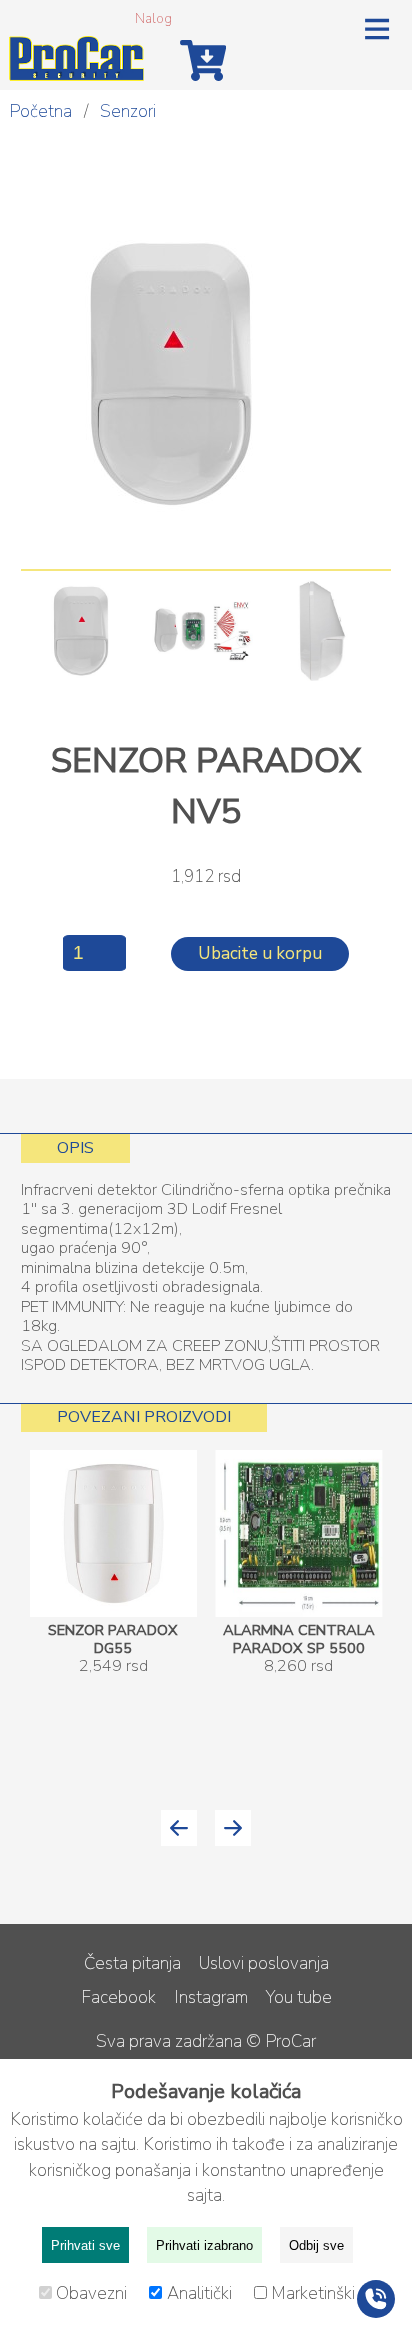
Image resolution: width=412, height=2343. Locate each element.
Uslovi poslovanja (264, 1963)
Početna (40, 111)
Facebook (118, 1997)
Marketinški (313, 2293)
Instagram (211, 1997)
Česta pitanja (132, 1963)
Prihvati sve (85, 2245)
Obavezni (93, 2293)
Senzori (128, 111)
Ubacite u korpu (260, 953)
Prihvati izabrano (204, 2245)
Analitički (201, 2293)
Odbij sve (316, 2245)
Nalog (153, 18)
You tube (299, 1997)
